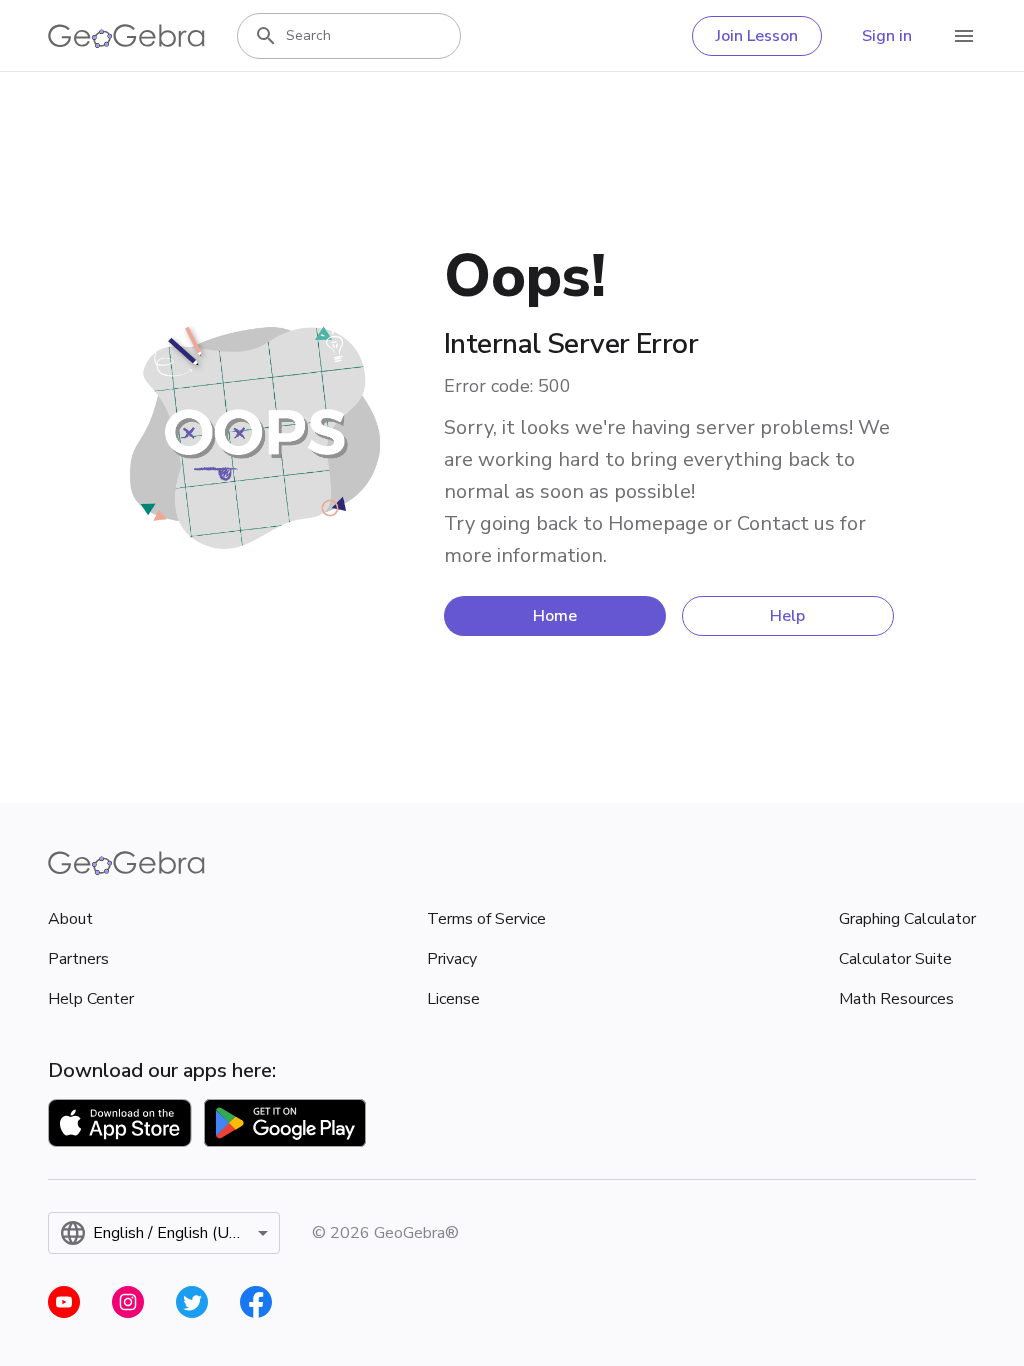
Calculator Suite (895, 959)
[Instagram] (128, 1302)
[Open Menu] (964, 36)
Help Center (91, 999)
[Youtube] (64, 1302)
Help (787, 616)
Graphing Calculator (907, 919)
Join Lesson (757, 36)
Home (555, 616)
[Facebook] (256, 1302)
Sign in (887, 36)
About (70, 919)
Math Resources (896, 999)
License (453, 999)
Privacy (452, 959)
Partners (78, 959)
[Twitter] (192, 1302)
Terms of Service (486, 919)
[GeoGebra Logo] (126, 36)
